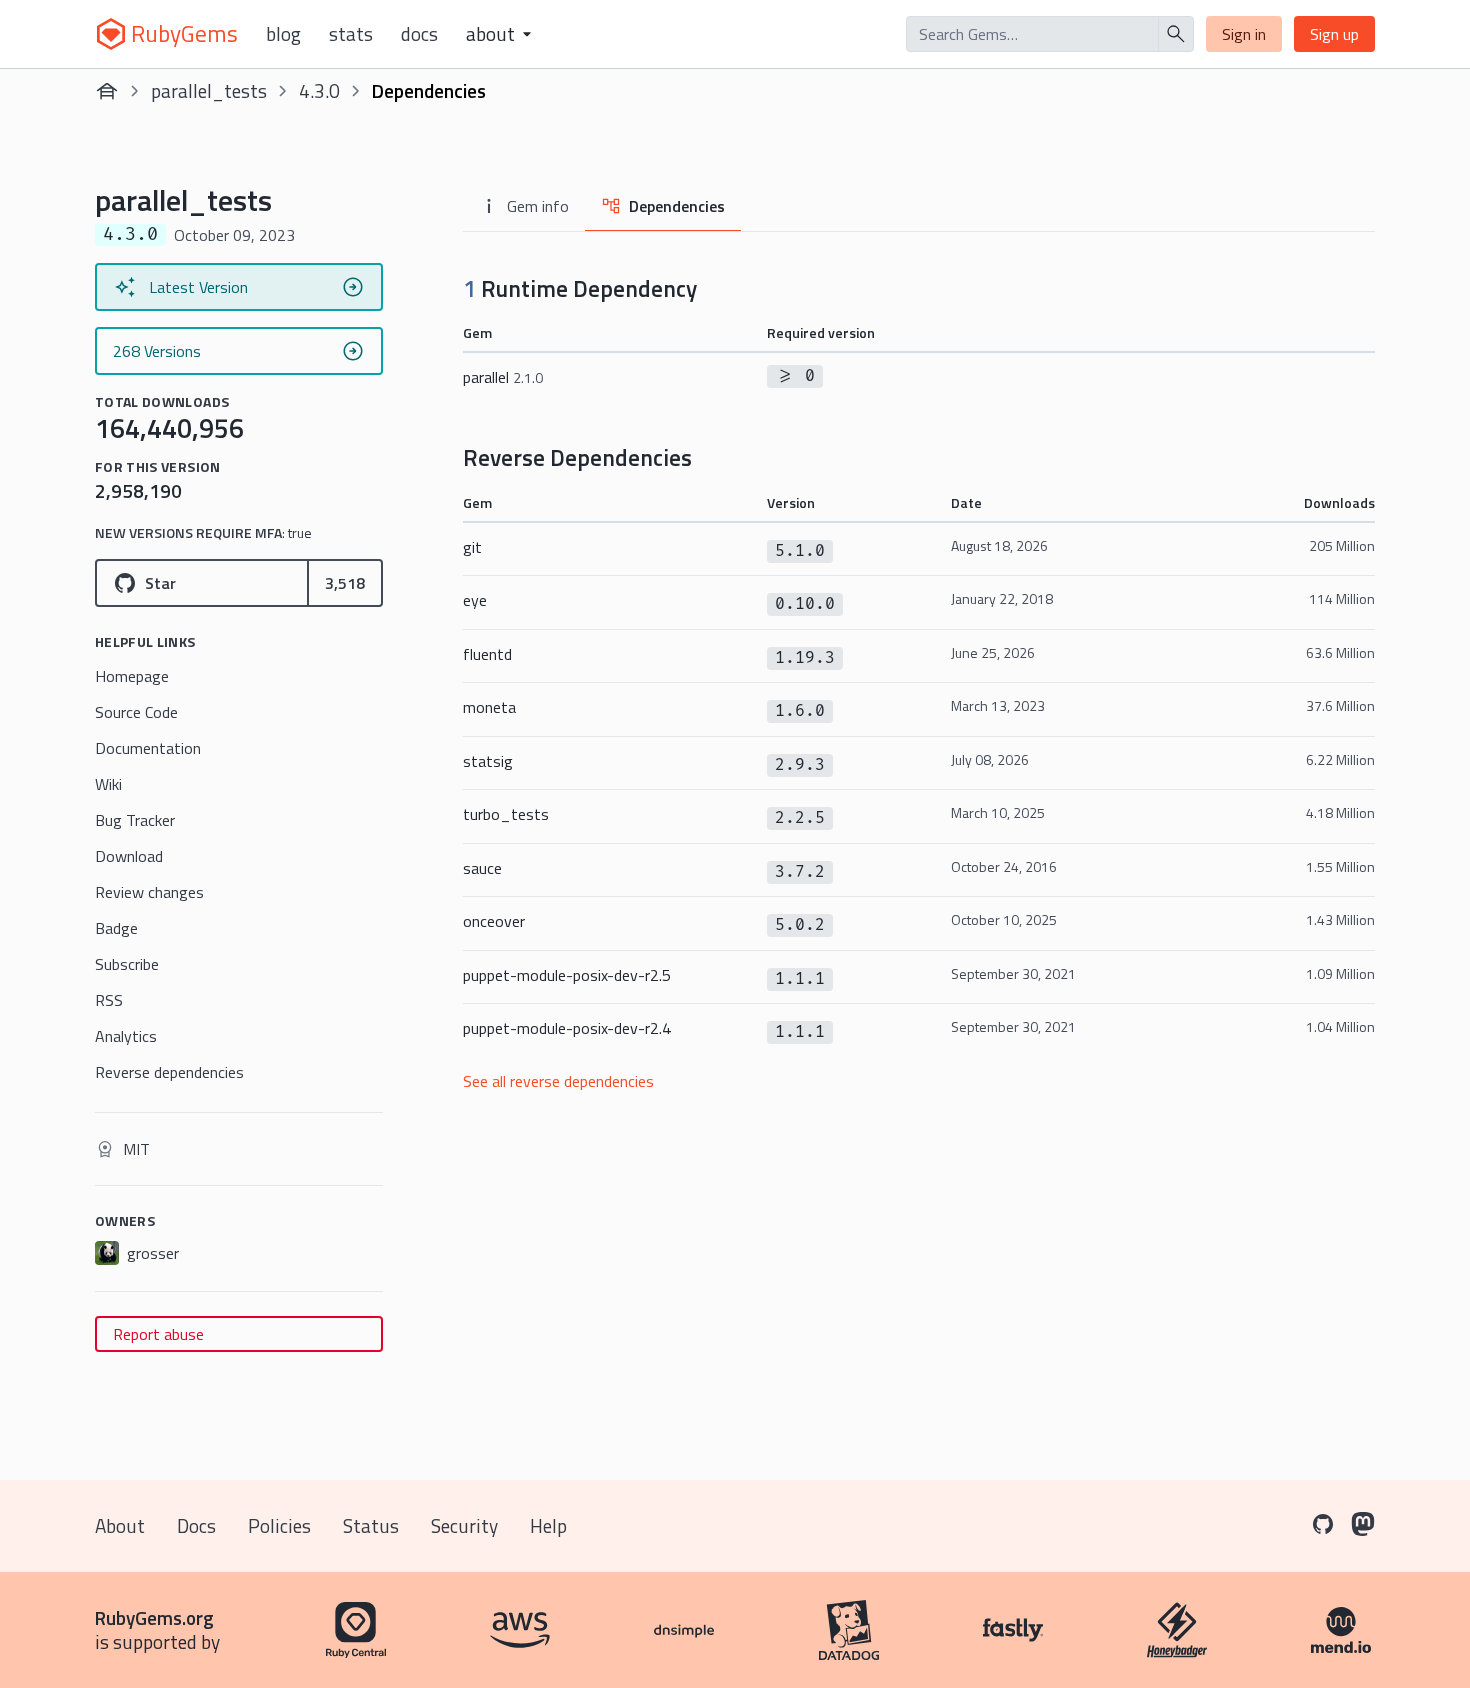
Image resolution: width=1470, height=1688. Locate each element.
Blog (283, 34)
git (472, 547)
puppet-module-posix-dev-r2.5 (567, 975)
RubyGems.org (154, 1617)
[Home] (107, 91)
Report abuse (158, 1334)
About (120, 1525)
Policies (279, 1525)
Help (548, 1525)
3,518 (345, 583)
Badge (116, 928)
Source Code (136, 712)
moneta (489, 707)
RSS (109, 1000)
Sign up (1334, 34)
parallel (503, 377)
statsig (488, 761)
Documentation (148, 748)
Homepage (132, 676)
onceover (494, 921)
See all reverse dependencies (558, 1081)
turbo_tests (506, 814)
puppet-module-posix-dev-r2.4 (567, 1028)
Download (129, 856)
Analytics (126, 1036)
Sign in (1244, 34)
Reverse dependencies (169, 1072)
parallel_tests (209, 90)
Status (371, 1525)
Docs (419, 34)
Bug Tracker (135, 820)
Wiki (108, 784)
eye (475, 600)
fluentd (487, 654)
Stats (351, 34)
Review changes (149, 892)
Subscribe (127, 964)
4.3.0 (319, 90)
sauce (482, 868)
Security (464, 1525)
